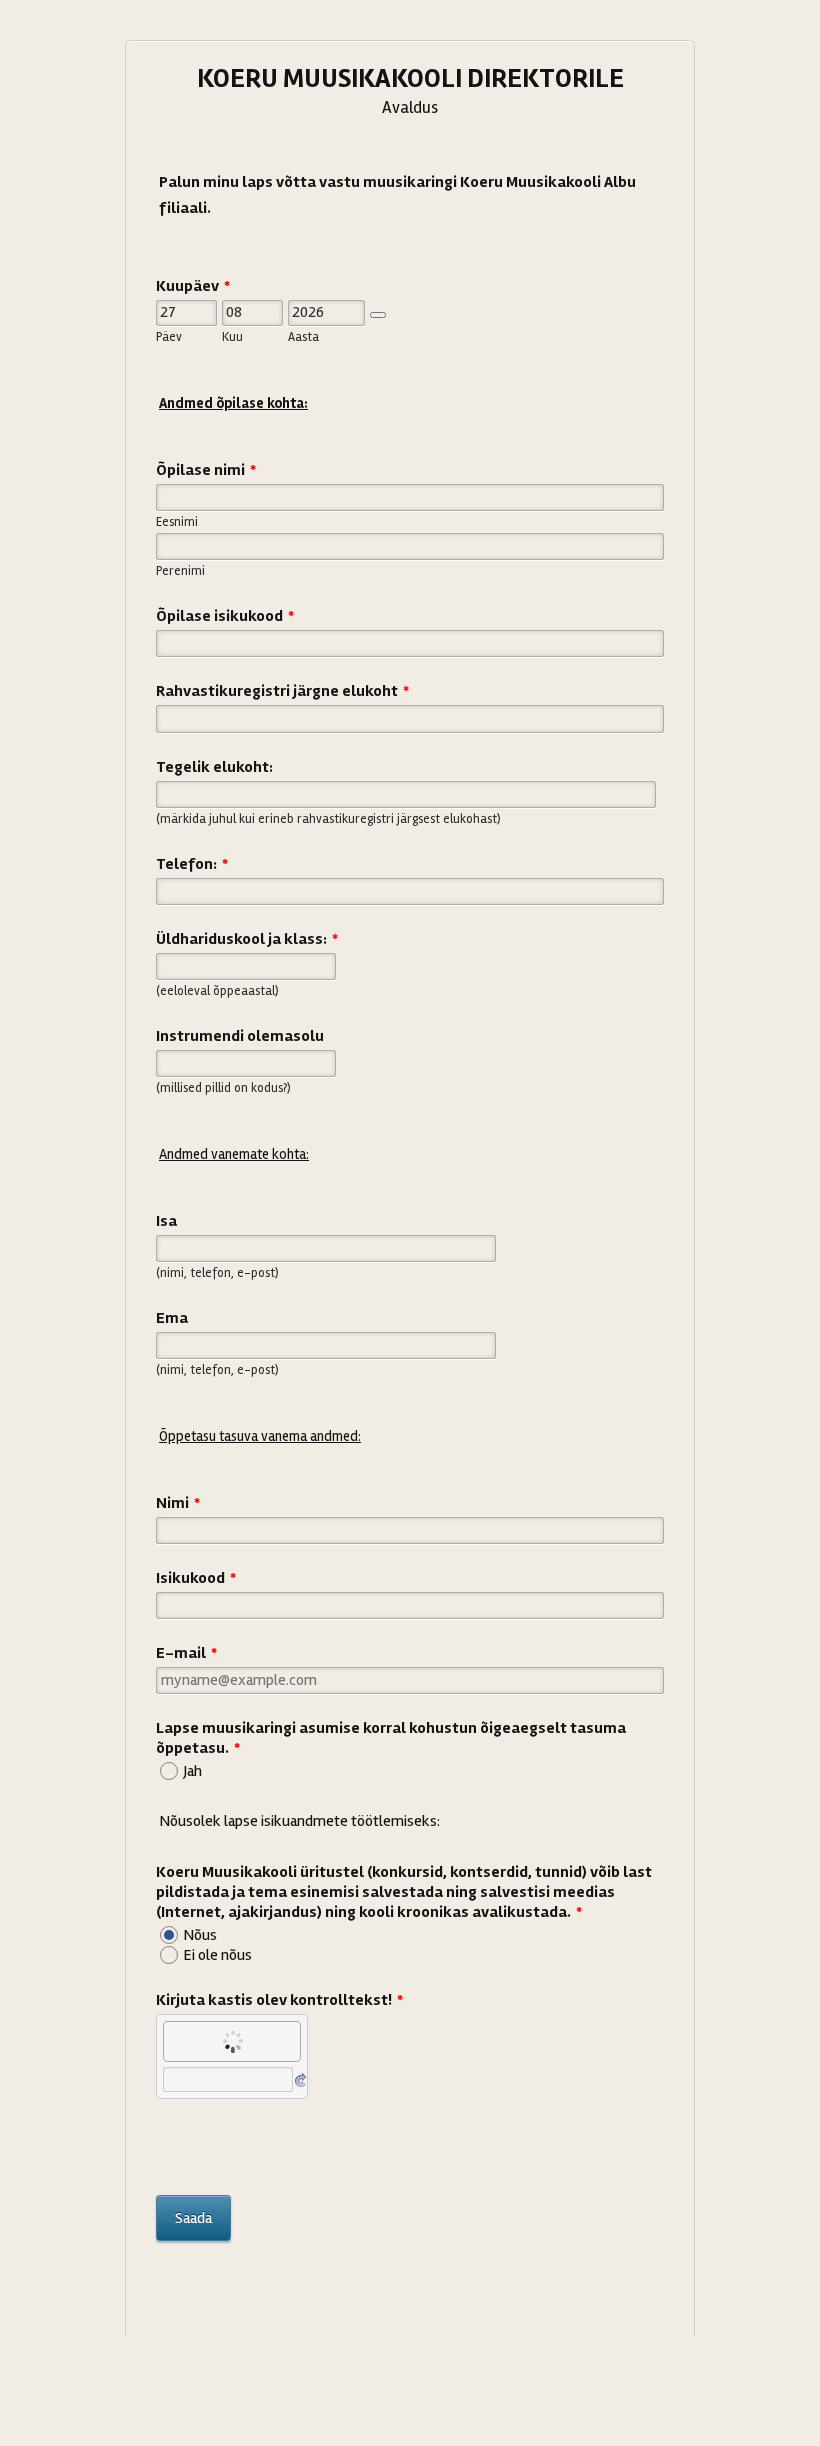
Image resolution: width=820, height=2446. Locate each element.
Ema (172, 1318)
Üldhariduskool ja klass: (247, 939)
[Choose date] (378, 315)
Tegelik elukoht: (214, 767)
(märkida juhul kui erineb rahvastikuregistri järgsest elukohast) (328, 819)
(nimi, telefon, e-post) (217, 1273)
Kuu (232, 337)
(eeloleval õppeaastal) (217, 991)
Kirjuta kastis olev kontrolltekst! (279, 2000)
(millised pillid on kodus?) (223, 1088)
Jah (192, 1771)
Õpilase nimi (206, 470)
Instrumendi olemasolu (240, 1036)
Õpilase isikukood (225, 616)
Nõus (200, 1935)
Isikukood (196, 1578)
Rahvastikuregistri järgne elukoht (282, 691)
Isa (166, 1221)
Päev (169, 337)
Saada (193, 2218)
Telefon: (192, 864)
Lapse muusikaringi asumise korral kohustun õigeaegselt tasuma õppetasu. (391, 1738)
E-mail (186, 1653)
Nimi (178, 1503)
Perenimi (180, 571)
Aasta (303, 337)
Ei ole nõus (217, 1955)
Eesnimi (177, 522)
